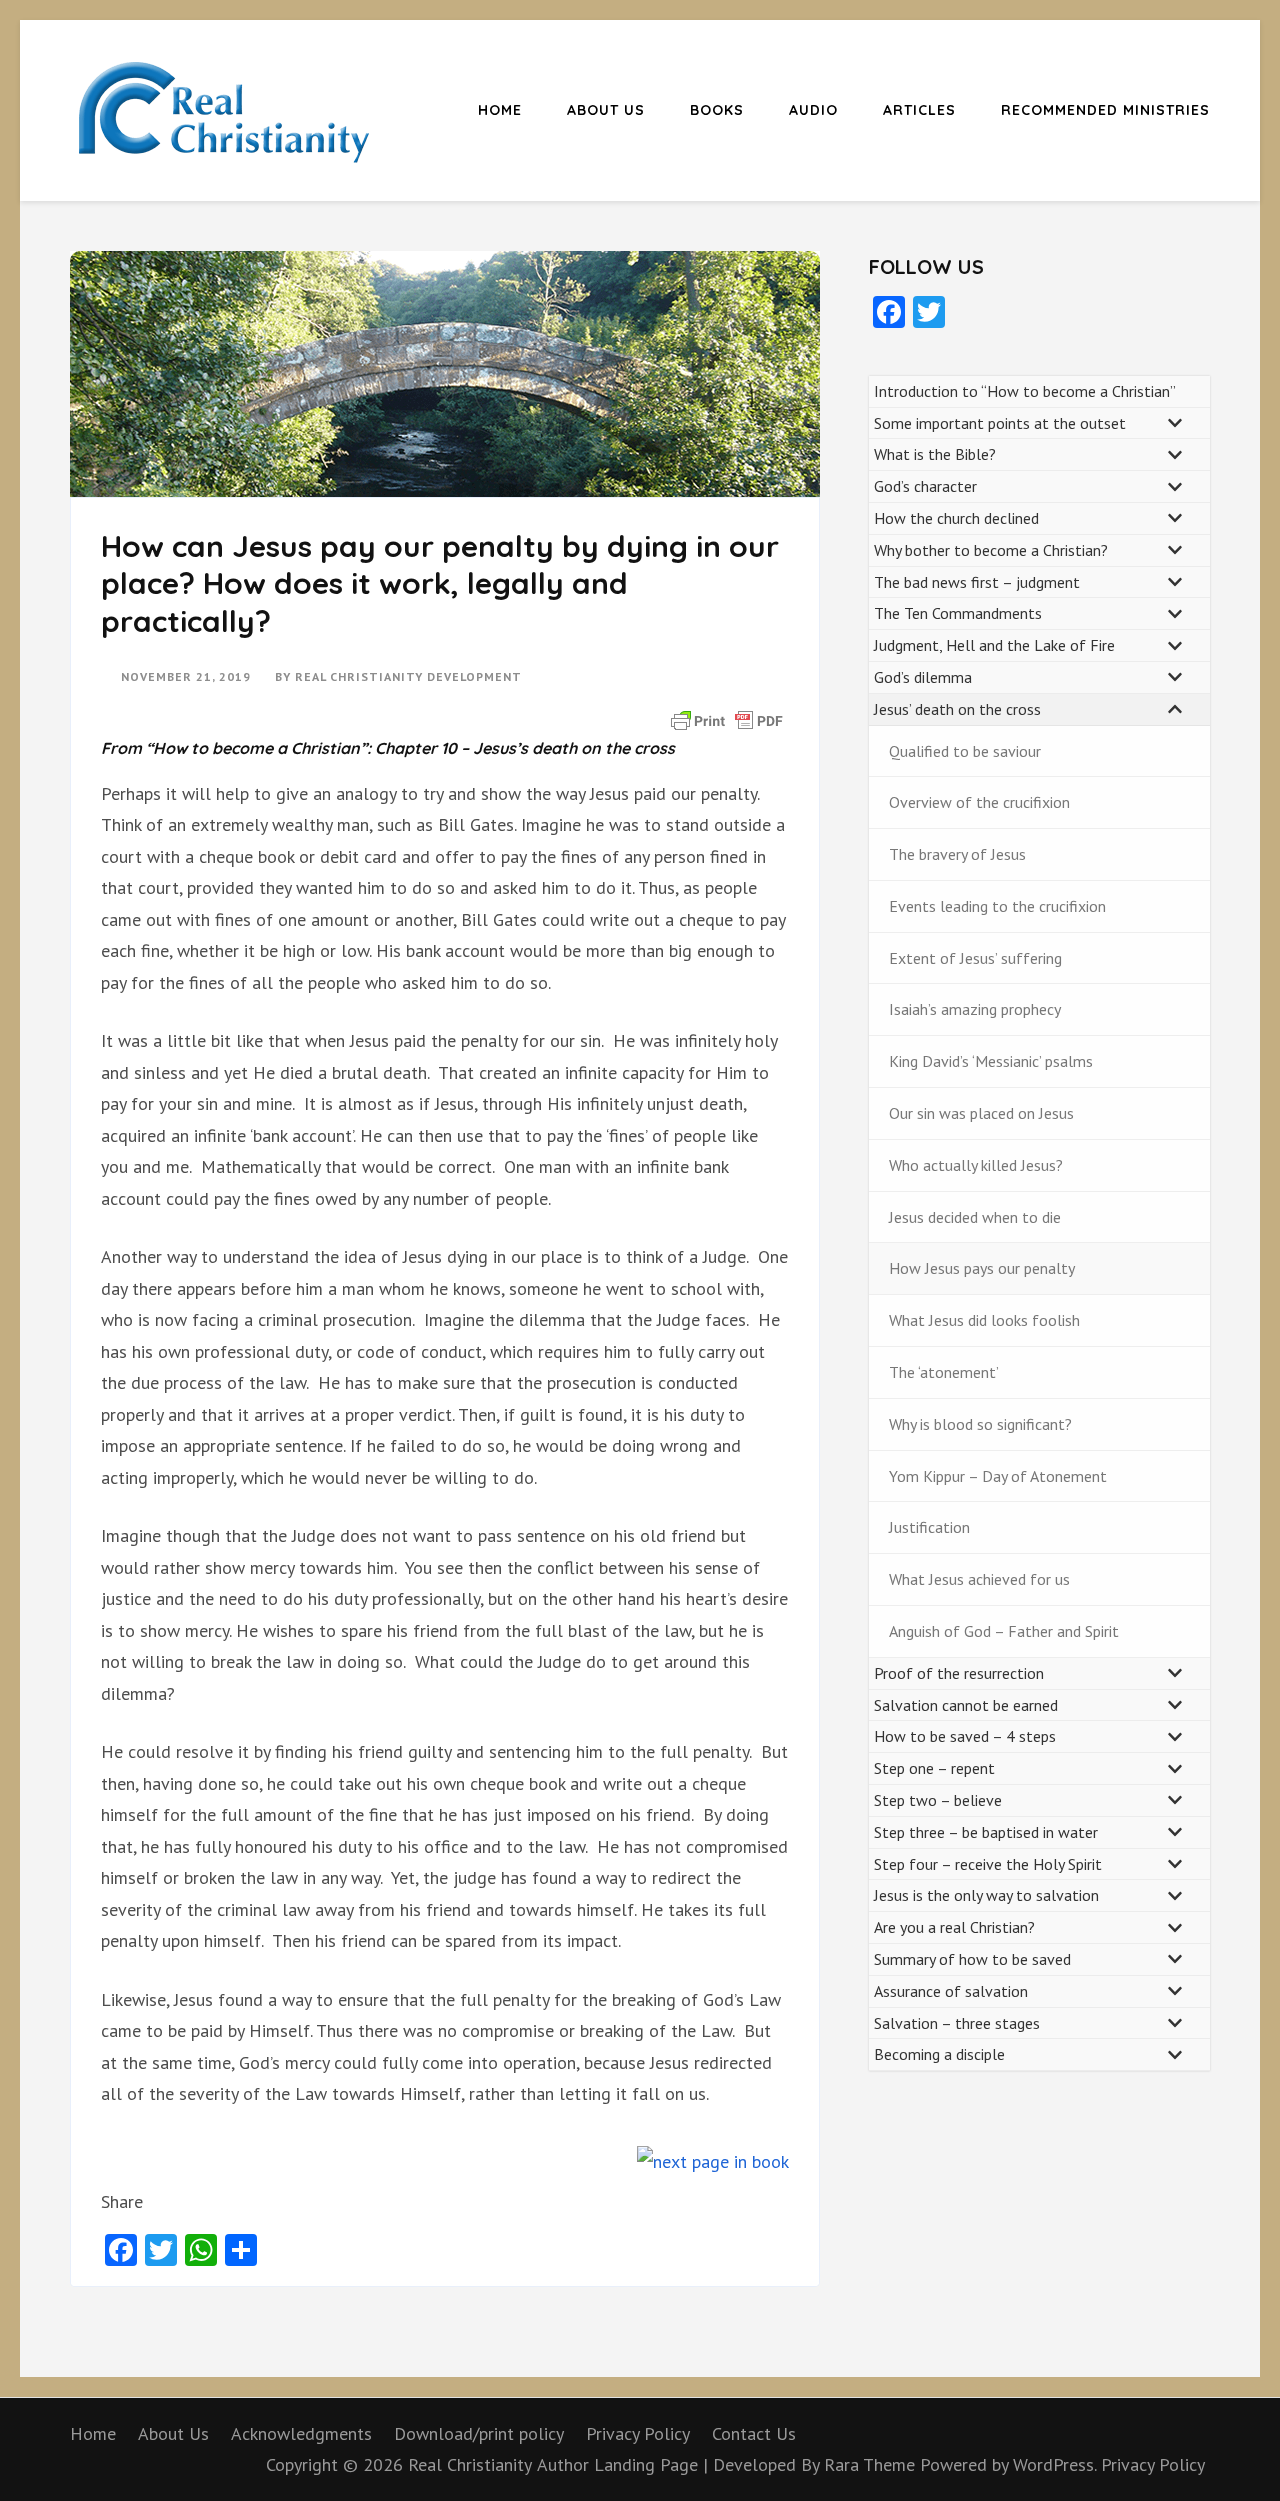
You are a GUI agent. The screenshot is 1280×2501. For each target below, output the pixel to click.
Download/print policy (479, 2433)
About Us (606, 110)
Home (500, 110)
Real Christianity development (408, 676)
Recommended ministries (1105, 110)
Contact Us (754, 2433)
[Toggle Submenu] (1175, 423)
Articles (919, 110)
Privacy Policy (638, 2433)
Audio (813, 110)
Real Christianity (470, 2464)
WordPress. (1054, 2464)
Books (717, 110)
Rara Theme (872, 2464)
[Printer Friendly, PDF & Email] (727, 719)
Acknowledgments (301, 2433)
